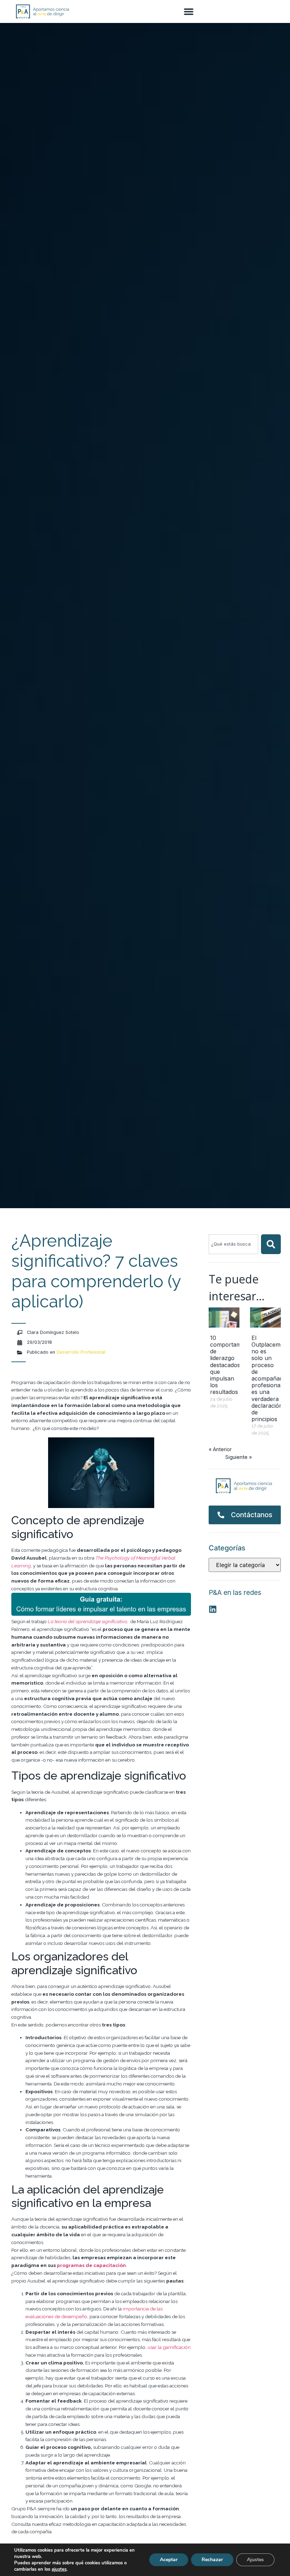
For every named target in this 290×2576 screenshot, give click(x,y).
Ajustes (255, 2560)
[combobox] (233, 1244)
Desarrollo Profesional (81, 1352)
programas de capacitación (91, 2265)
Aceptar (169, 2560)
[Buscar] (271, 1244)
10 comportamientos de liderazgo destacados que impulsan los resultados (234, 1365)
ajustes (59, 2569)
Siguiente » (239, 1457)
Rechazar (212, 2560)
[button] (188, 12)
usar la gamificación (169, 2347)
